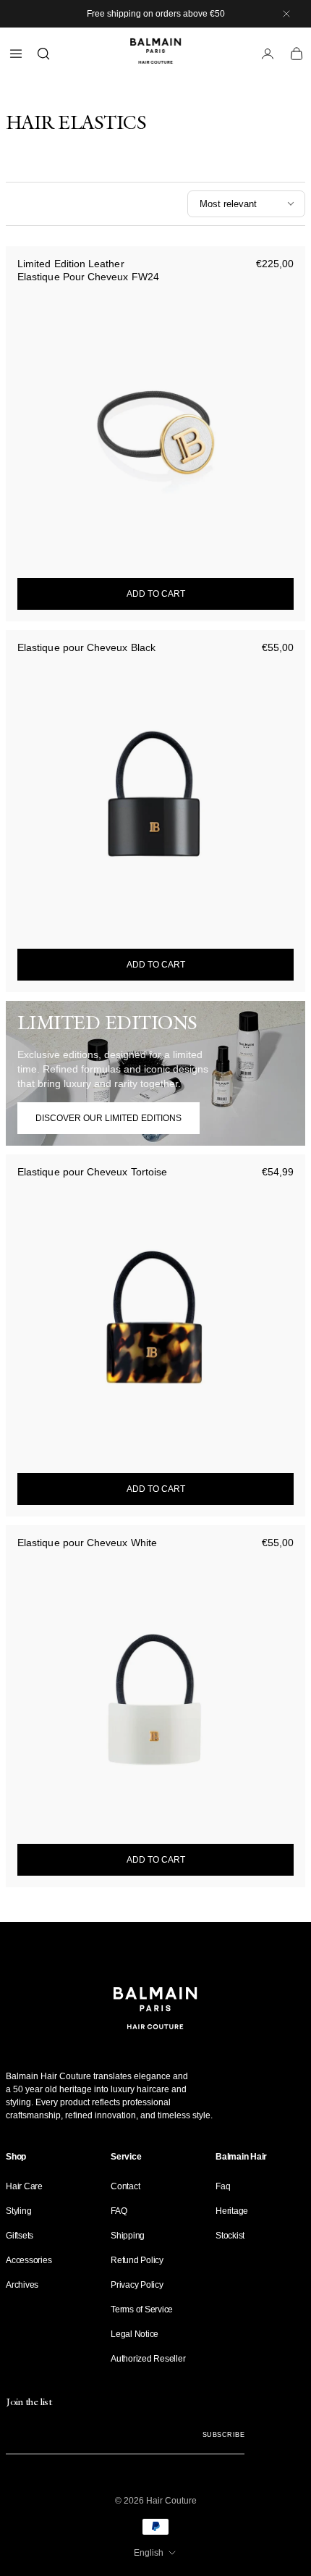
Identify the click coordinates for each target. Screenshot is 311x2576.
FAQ (119, 2211)
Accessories (29, 2260)
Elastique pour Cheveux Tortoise (92, 1172)
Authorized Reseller (148, 2359)
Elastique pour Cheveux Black (86, 647)
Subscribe (223, 2435)
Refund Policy (137, 2260)
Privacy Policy (137, 2285)
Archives (22, 2285)
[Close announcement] (286, 14)
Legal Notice (135, 2334)
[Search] (43, 54)
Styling (18, 2211)
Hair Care (24, 2186)
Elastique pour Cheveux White (87, 1543)
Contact (125, 2186)
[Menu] (16, 54)
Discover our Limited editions (108, 1118)
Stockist (230, 2236)
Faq (223, 2186)
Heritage (232, 2211)
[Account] (268, 54)
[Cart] (297, 54)
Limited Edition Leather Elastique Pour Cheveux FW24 (88, 270)
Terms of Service (142, 2309)
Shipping (128, 2236)
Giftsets (20, 2236)
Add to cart (156, 594)
